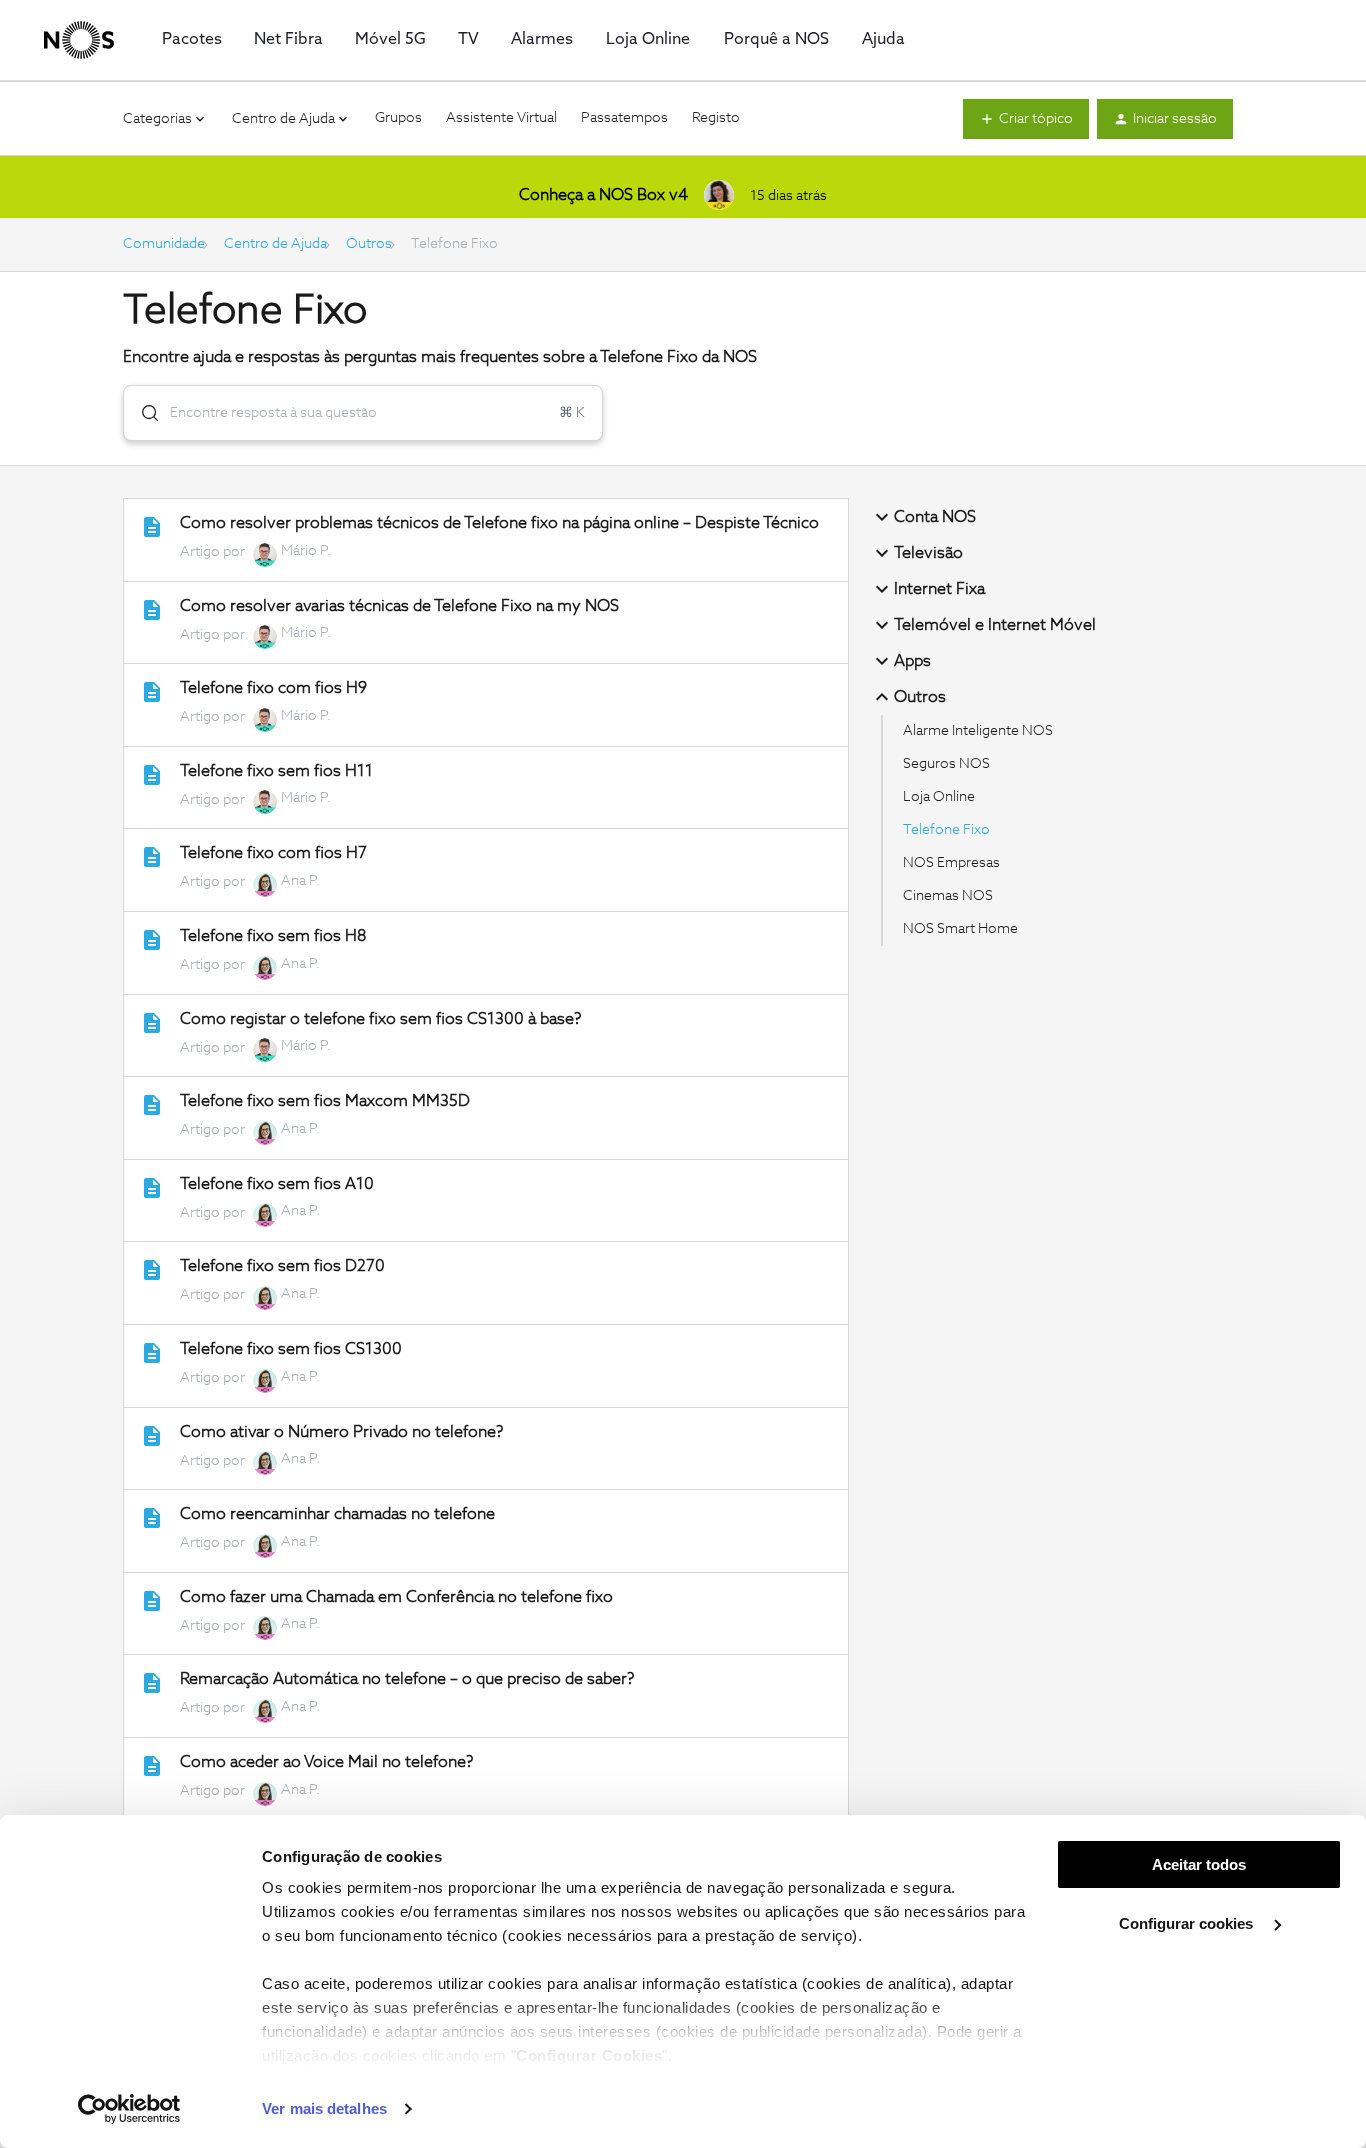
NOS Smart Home (960, 929)
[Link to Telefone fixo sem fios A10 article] (152, 1188)
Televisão (928, 553)
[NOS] (79, 40)
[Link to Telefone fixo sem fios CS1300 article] (152, 1353)
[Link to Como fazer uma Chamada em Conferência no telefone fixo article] (152, 1601)
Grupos (398, 118)
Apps (912, 661)
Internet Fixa (939, 589)
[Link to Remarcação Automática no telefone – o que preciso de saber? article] (152, 1683)
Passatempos (624, 118)
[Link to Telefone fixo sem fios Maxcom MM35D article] (152, 1105)
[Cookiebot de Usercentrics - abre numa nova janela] (129, 2109)
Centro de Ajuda (275, 244)
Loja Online (939, 797)
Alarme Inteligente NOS (978, 731)
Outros (369, 244)
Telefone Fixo (946, 830)
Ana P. (300, 881)
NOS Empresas (951, 863)
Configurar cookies (1188, 1923)
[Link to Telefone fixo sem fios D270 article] (152, 1270)
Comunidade (164, 244)
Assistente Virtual (501, 118)
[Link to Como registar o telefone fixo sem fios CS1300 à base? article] (152, 1023)
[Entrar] (142, 413)
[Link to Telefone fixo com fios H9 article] (152, 692)
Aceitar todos (1199, 1864)
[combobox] (363, 413)
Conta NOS (935, 517)
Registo (716, 118)
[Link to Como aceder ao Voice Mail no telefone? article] (152, 1766)
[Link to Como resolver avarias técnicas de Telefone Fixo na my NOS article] (152, 610)
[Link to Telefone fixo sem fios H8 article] (152, 940)
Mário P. (306, 551)
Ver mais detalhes (324, 2108)
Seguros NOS (946, 764)
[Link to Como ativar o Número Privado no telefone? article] (152, 1436)
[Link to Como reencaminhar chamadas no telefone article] (152, 1518)
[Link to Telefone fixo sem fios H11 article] (152, 775)
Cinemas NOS (948, 896)
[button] (1026, 119)
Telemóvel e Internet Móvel (995, 625)
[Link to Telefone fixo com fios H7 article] (152, 857)
